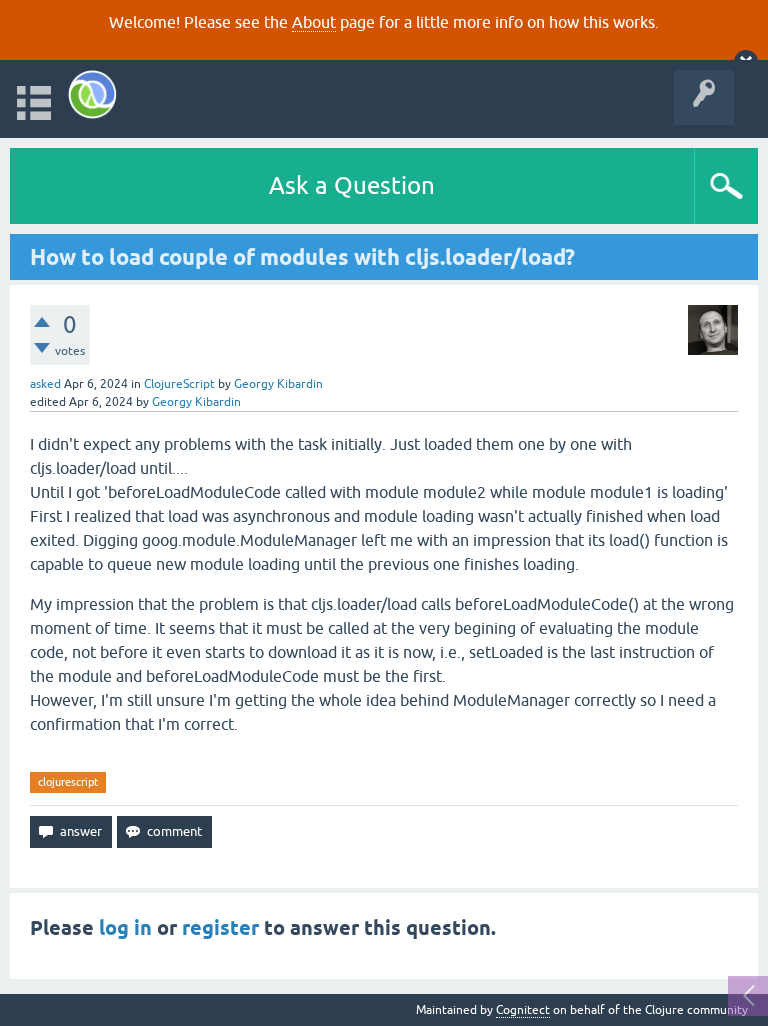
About (314, 22)
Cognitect (523, 1010)
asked (45, 384)
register (220, 928)
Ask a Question (352, 185)
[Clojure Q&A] (92, 94)
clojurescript (68, 782)
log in (125, 928)
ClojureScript (179, 384)
